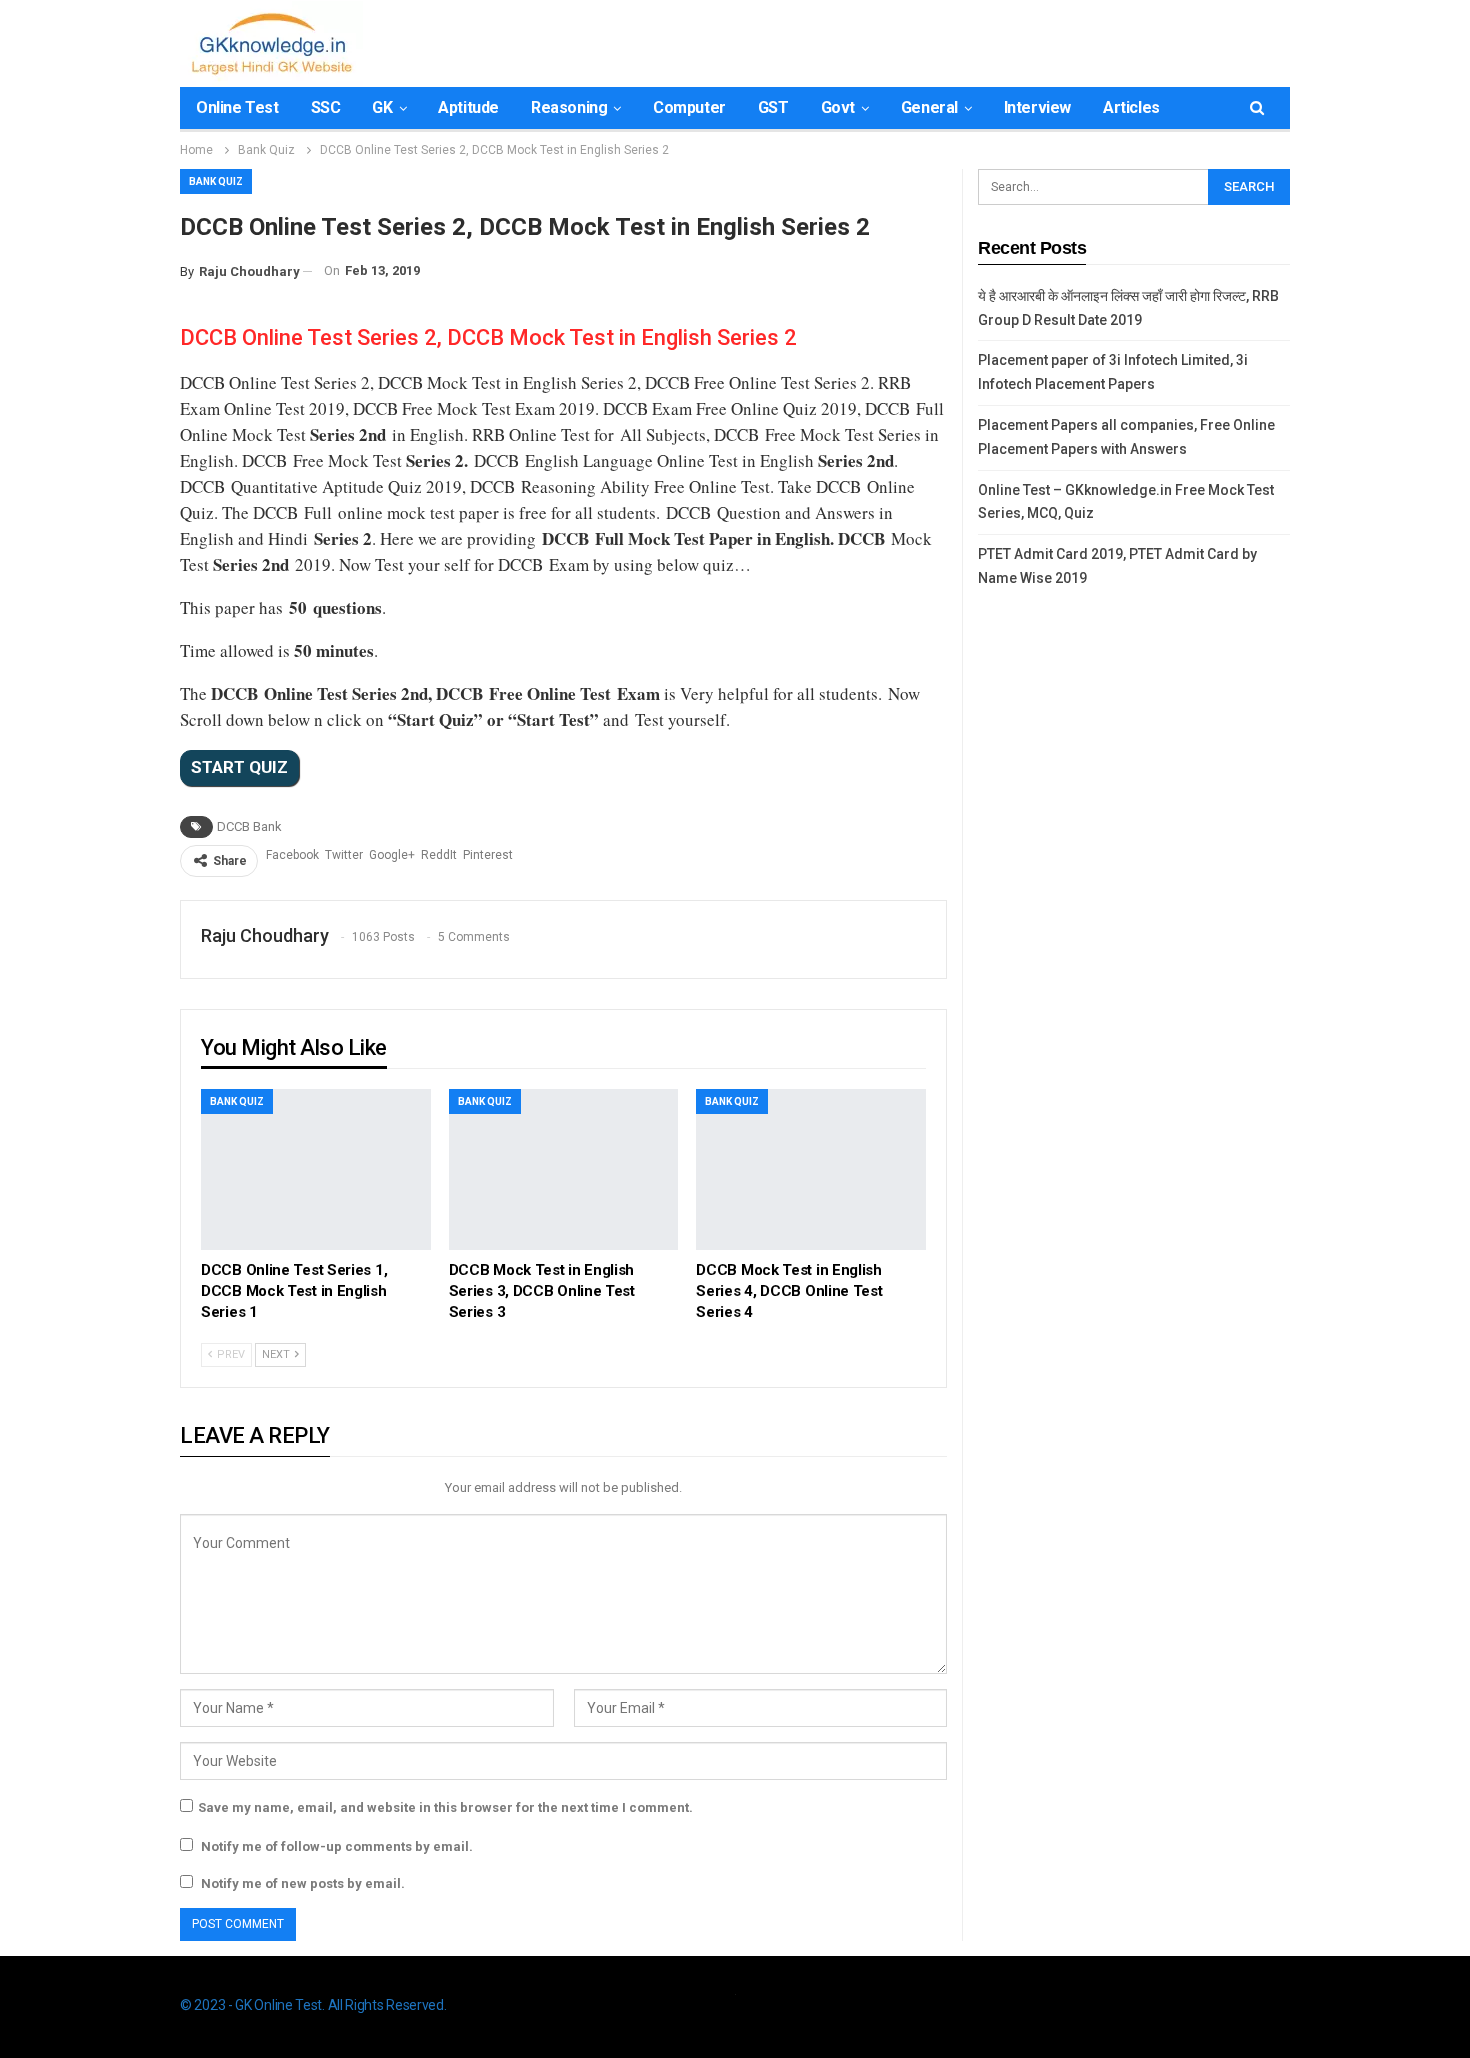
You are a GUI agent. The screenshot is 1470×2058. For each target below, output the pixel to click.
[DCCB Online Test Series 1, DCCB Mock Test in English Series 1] (316, 1169)
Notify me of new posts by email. (303, 1883)
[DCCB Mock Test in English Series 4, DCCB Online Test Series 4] (811, 1169)
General (929, 107)
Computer (689, 107)
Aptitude (468, 107)
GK (382, 107)
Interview (1037, 107)
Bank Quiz (216, 181)
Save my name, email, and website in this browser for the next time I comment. (445, 1807)
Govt (838, 107)
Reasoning (569, 107)
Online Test (237, 107)
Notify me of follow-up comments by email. (337, 1846)
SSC (326, 107)
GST (773, 107)
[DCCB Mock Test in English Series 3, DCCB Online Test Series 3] (564, 1169)
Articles (1131, 107)
